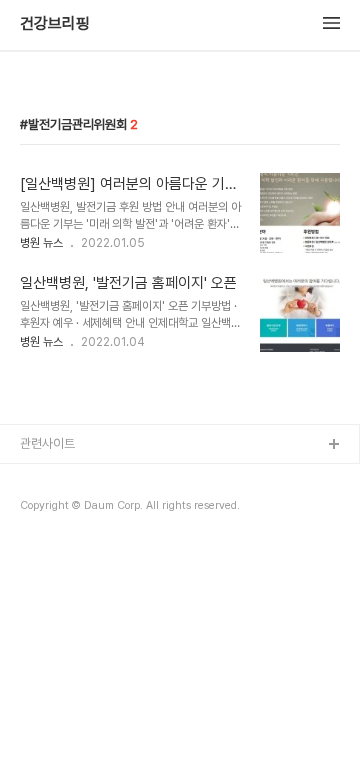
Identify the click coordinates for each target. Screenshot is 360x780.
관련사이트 (47, 443)
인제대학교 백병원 (66, 477)
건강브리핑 (55, 24)
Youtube (45, 541)
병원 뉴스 (41, 243)
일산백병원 (48, 509)
